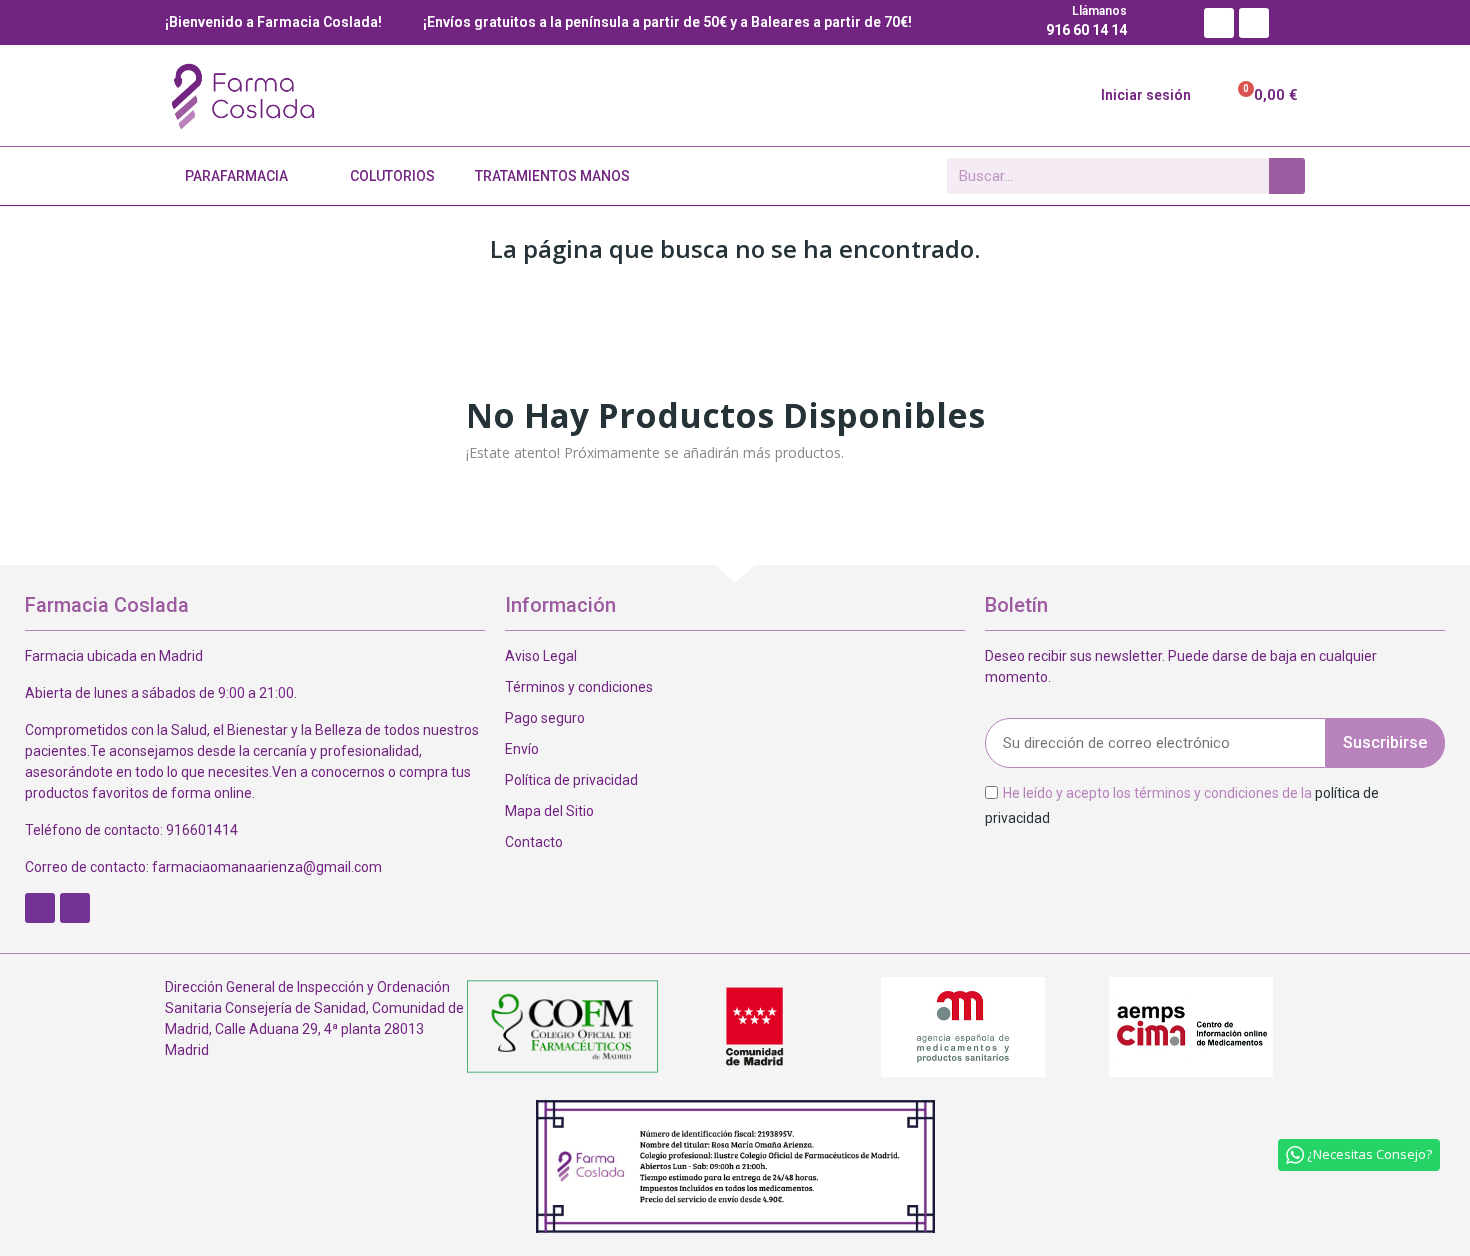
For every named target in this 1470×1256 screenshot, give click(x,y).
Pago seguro (545, 718)
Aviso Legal (541, 656)
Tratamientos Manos (552, 176)
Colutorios (392, 176)
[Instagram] (1254, 23)
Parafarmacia (236, 176)
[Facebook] (1219, 23)
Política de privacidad (571, 780)
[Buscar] (1287, 176)
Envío (522, 749)
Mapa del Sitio (549, 811)
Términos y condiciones (579, 687)
